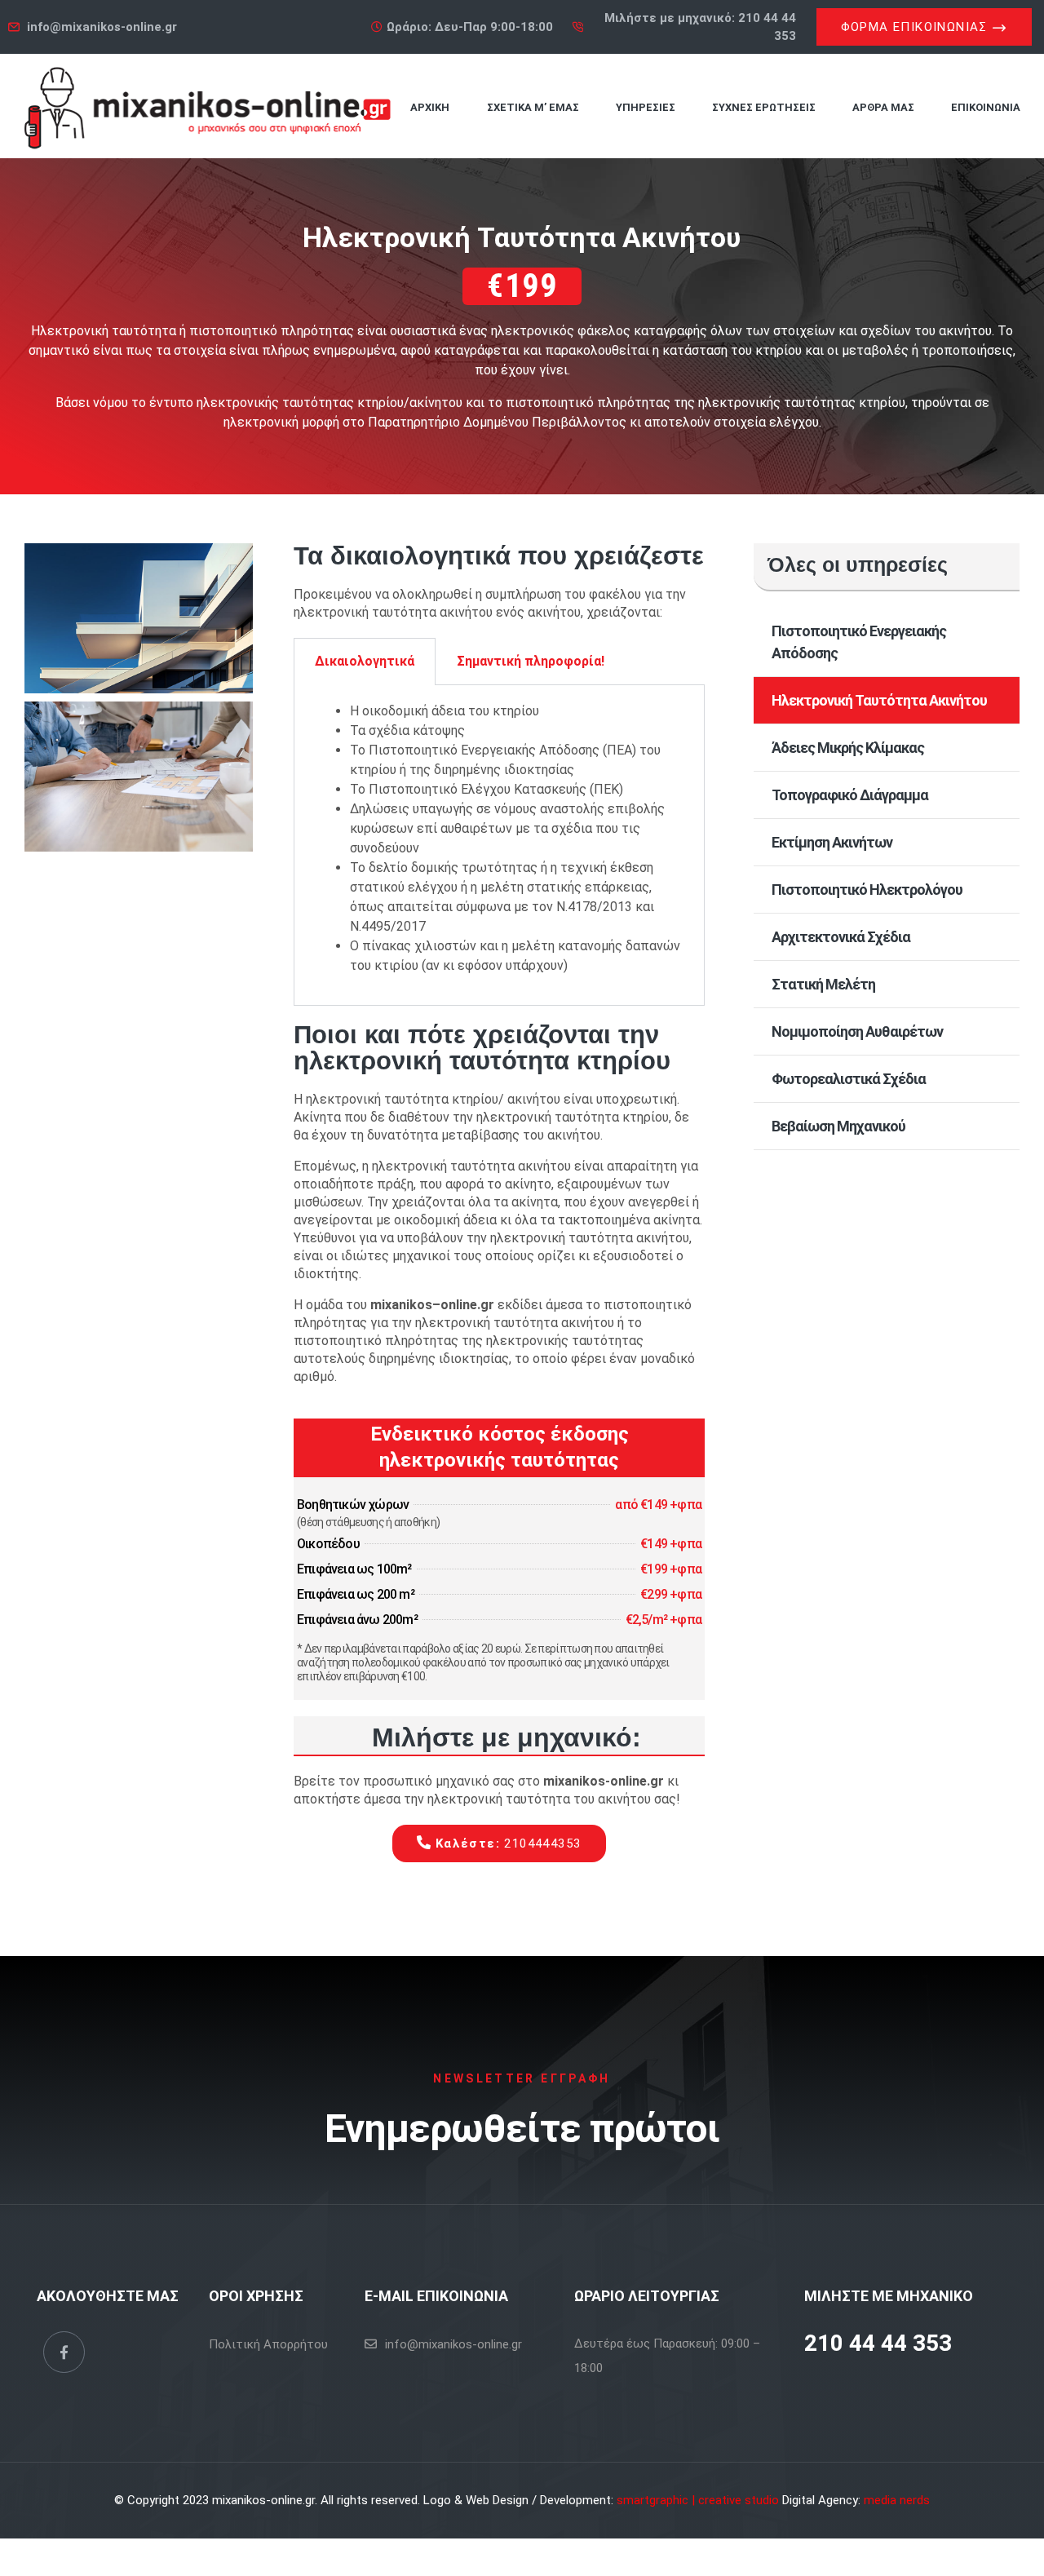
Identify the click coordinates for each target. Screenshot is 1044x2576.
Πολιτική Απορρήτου (268, 2344)
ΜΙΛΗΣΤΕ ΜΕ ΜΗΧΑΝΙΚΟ (889, 2296)
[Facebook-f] (64, 2352)
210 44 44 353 (878, 2343)
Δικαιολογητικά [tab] (365, 661)
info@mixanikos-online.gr (453, 2344)
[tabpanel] (499, 845)
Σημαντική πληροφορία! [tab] (531, 661)
